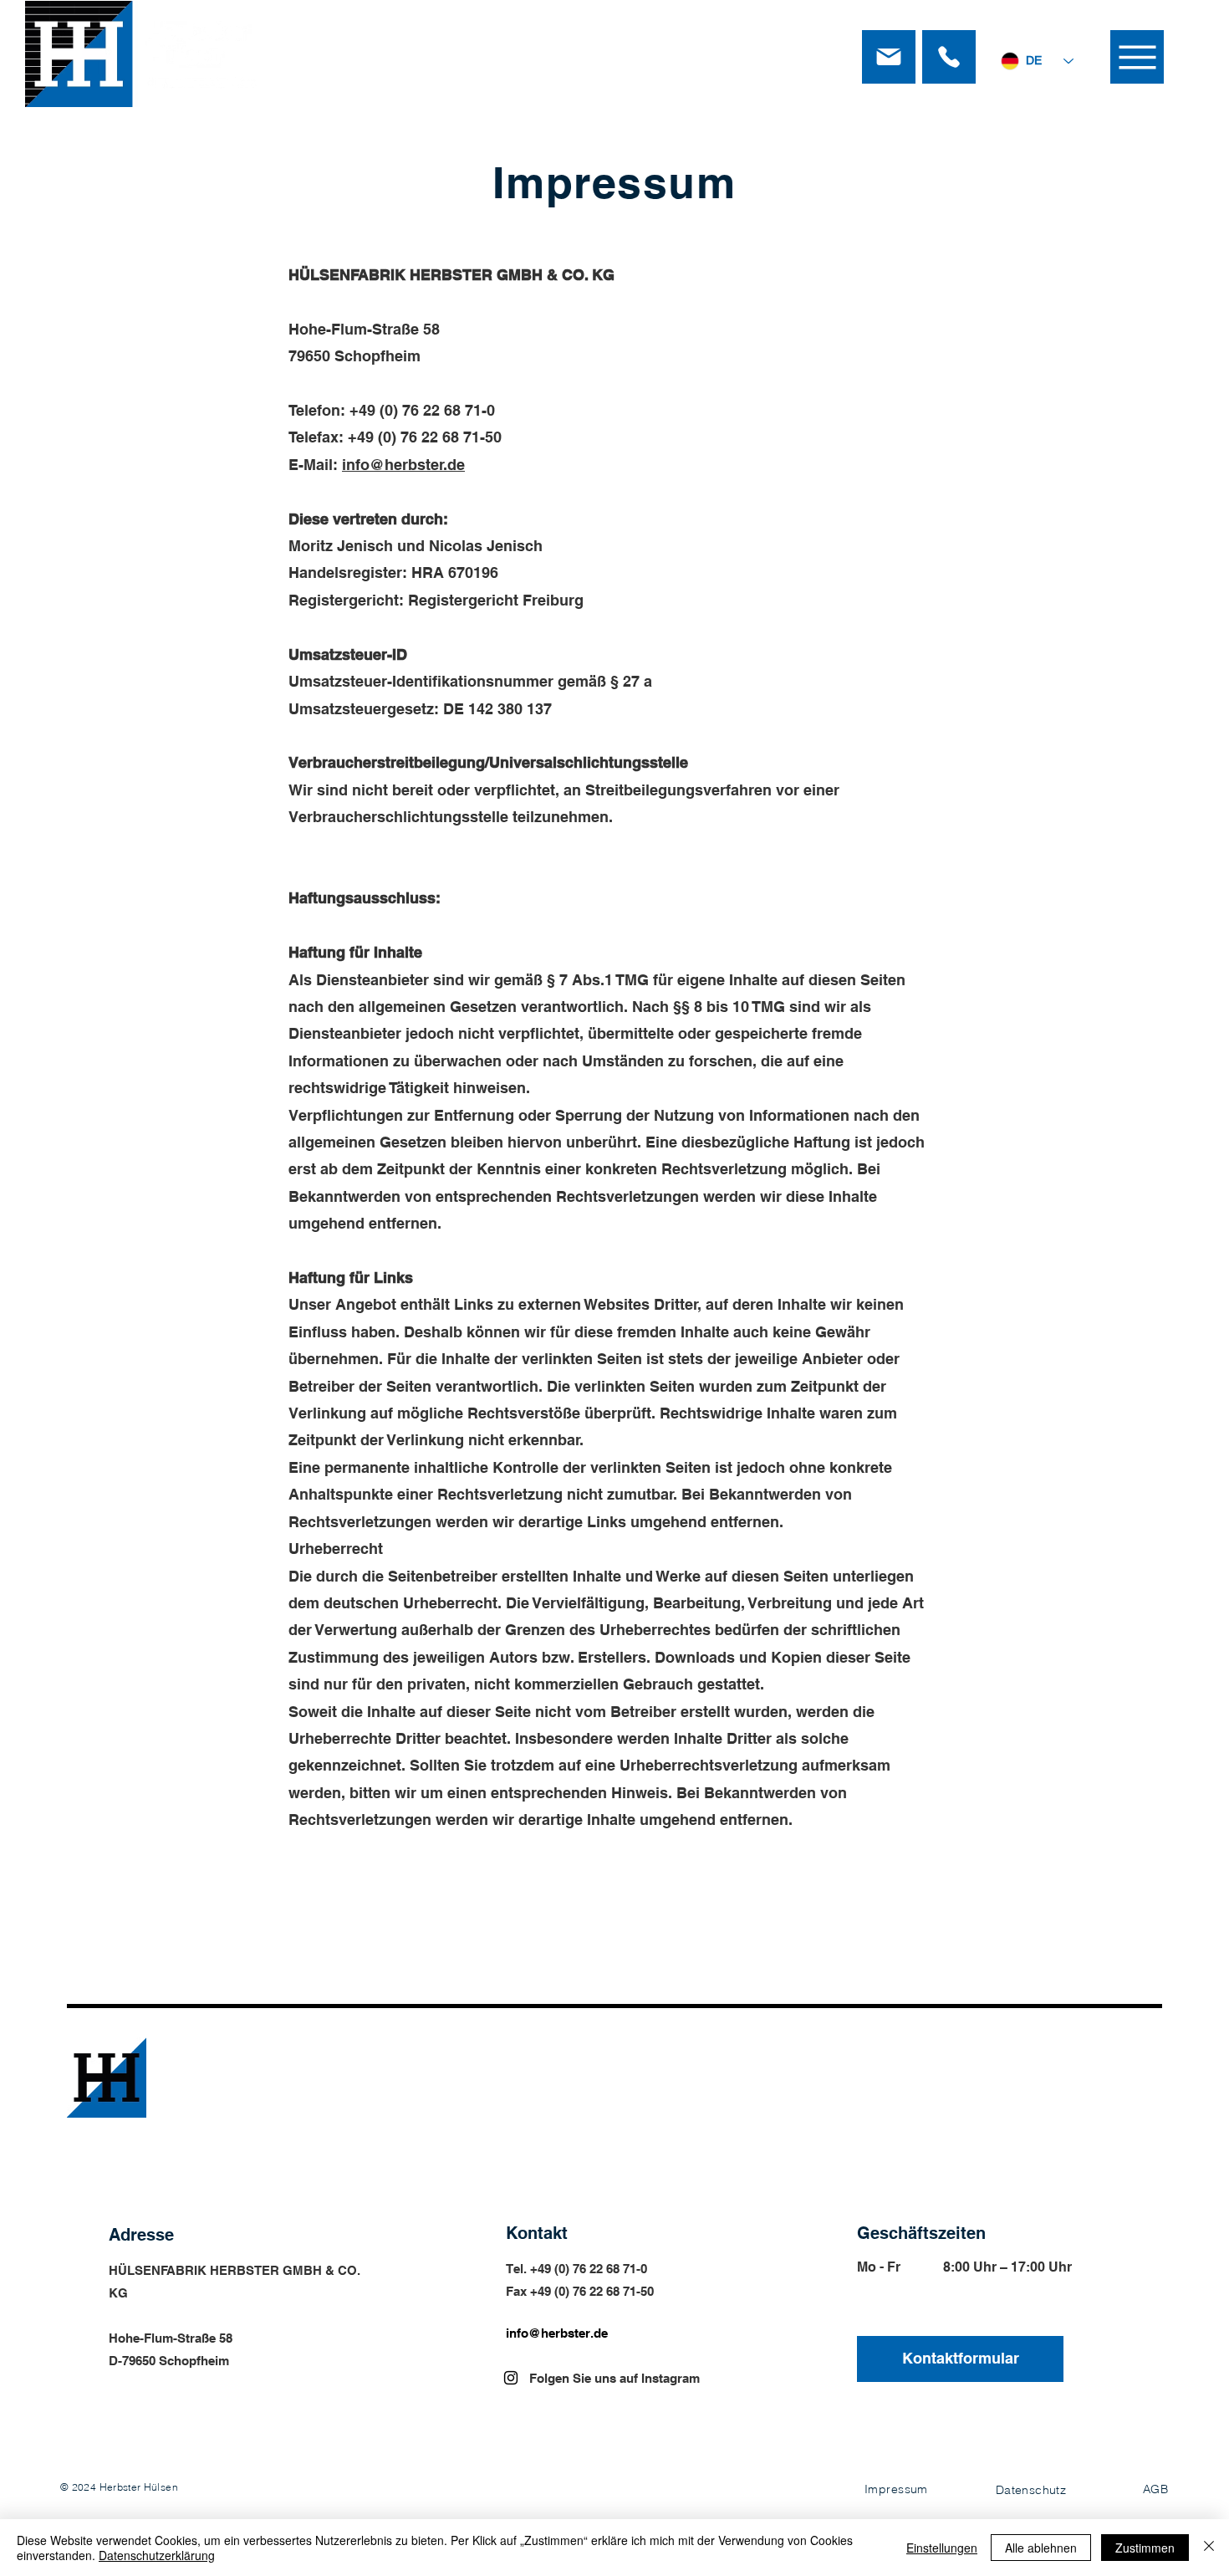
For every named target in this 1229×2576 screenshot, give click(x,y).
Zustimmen (1145, 2548)
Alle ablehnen (1041, 2548)
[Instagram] (511, 2378)
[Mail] (889, 57)
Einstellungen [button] (942, 2548)
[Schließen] (1209, 2548)
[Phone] (949, 57)
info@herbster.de (403, 465)
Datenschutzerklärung (157, 2555)
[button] (1137, 57)
